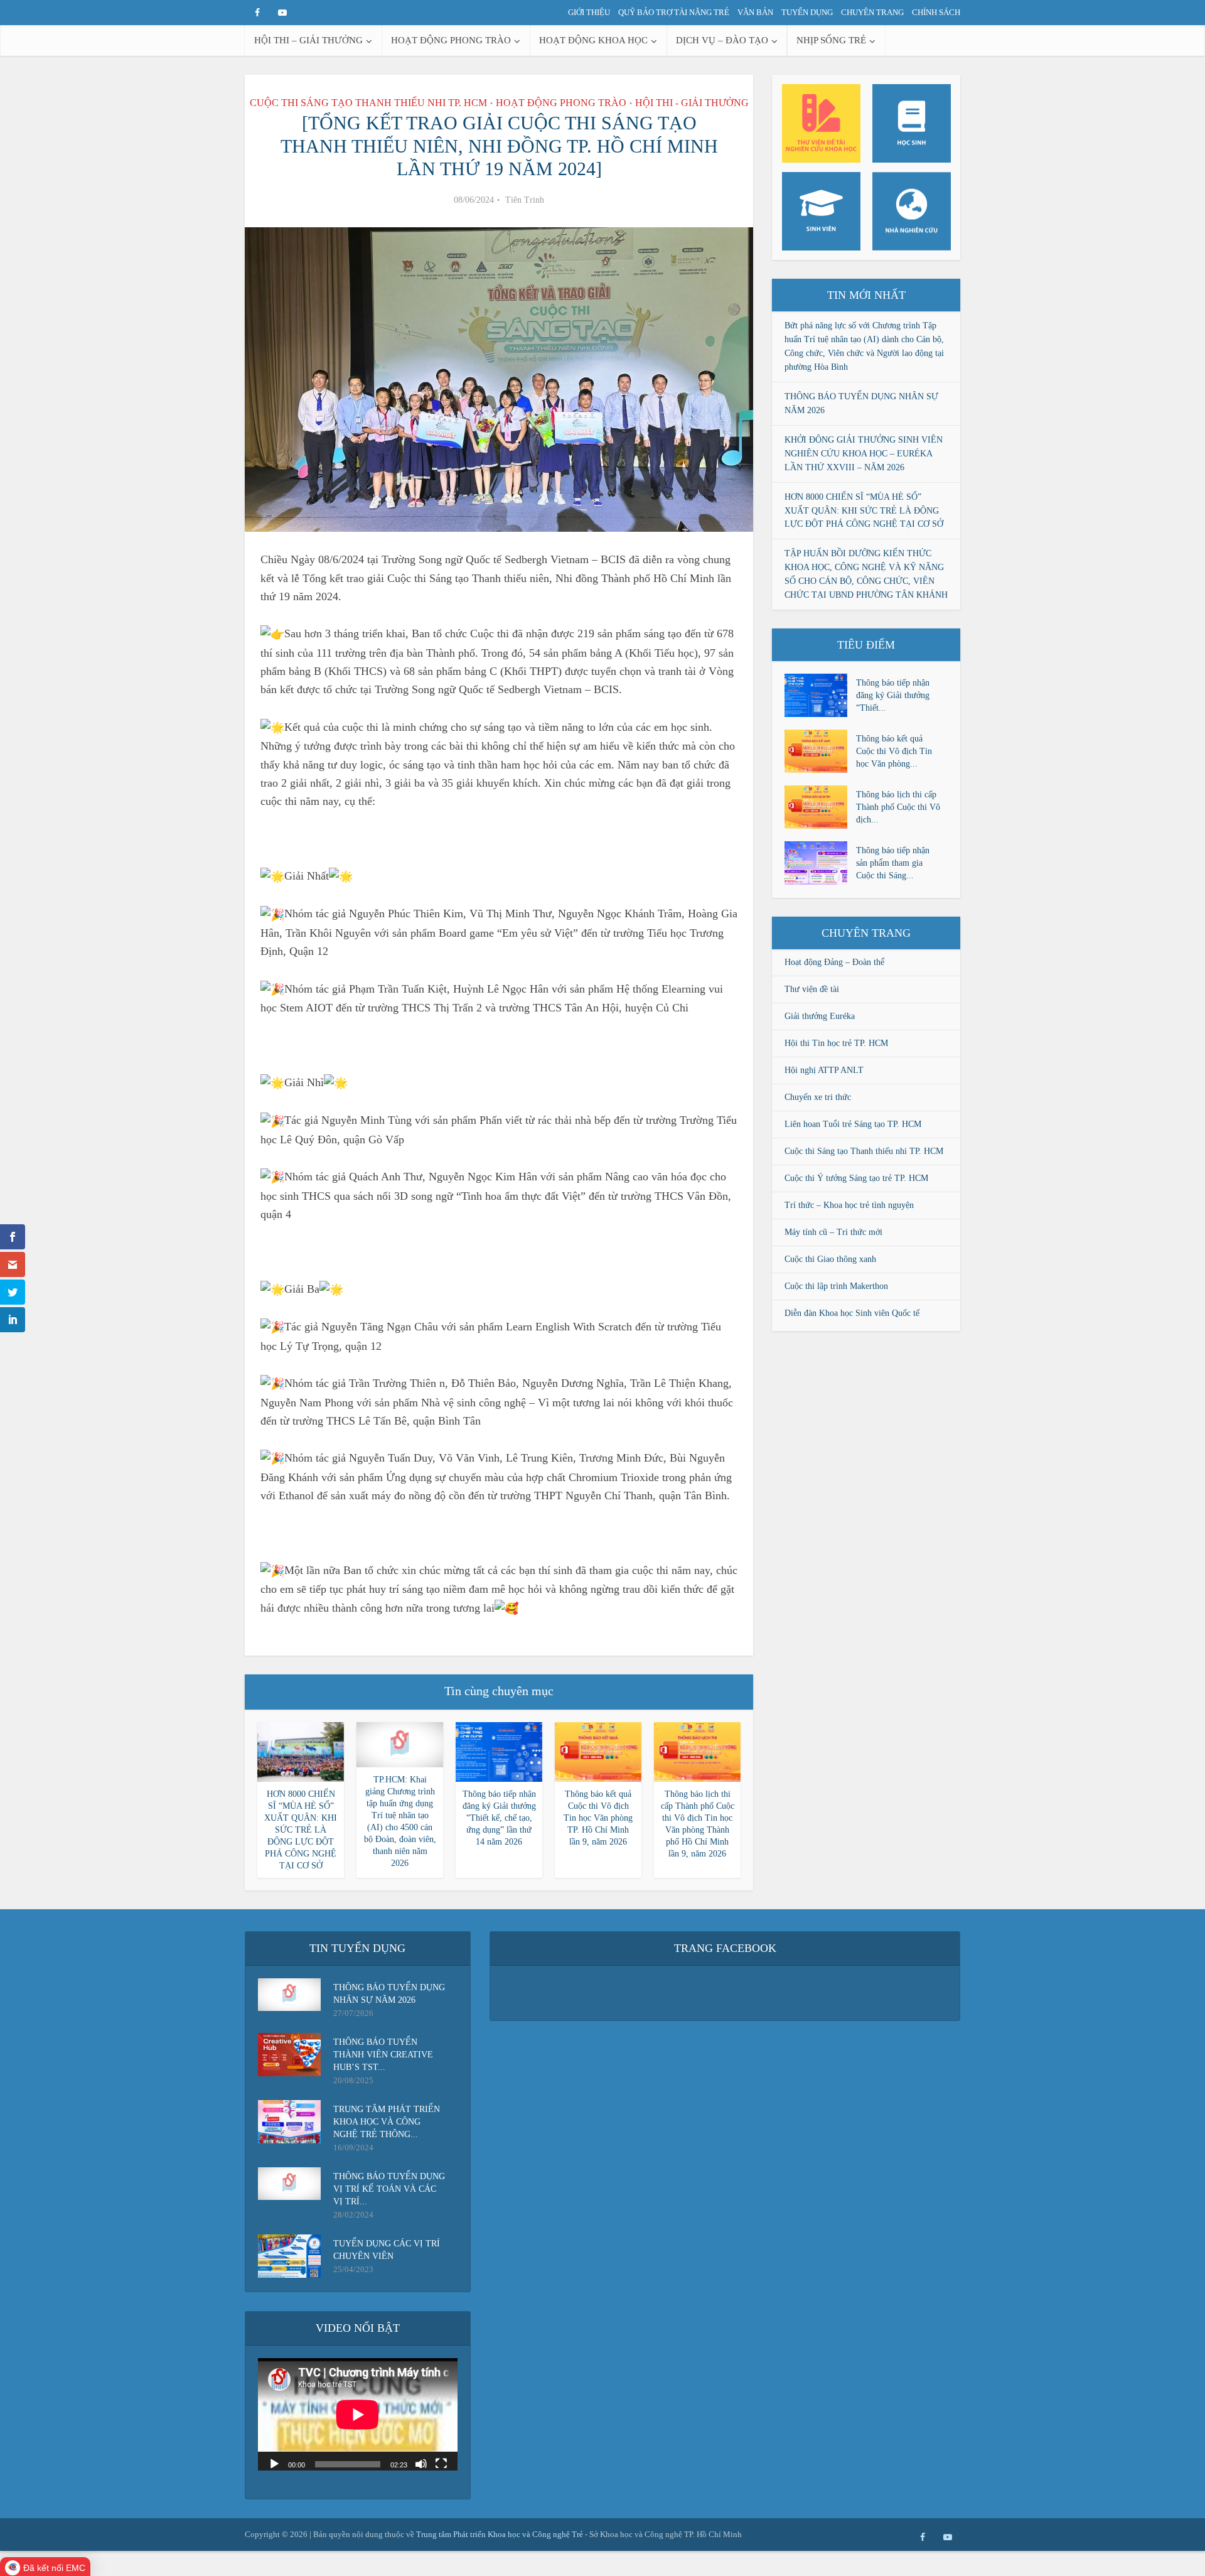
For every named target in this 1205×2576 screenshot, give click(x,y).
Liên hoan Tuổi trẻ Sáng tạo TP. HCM (853, 1124)
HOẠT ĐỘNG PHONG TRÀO (451, 40)
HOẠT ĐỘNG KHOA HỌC (593, 40)
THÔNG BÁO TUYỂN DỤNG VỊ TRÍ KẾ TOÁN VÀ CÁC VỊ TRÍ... (389, 2189)
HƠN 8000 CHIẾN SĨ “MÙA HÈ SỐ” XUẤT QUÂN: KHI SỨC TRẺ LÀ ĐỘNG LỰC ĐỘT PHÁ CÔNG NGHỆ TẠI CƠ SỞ (301, 1830)
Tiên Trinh (525, 200)
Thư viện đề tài (812, 989)
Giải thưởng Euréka (820, 1016)
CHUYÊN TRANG (872, 12)
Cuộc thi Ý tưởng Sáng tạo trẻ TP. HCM (856, 1178)
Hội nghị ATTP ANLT (824, 1070)
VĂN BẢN (755, 12)
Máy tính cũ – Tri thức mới (833, 1232)
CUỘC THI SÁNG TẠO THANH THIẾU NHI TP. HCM (368, 103)
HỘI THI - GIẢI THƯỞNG (692, 103)
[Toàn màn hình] (441, 2463)
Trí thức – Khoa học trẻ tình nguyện (849, 1205)
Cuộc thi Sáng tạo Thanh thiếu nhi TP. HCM (864, 1151)
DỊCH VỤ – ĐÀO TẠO (722, 40)
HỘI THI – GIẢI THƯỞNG (308, 40)
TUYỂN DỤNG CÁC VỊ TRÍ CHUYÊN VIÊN (387, 2250)
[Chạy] (274, 2463)
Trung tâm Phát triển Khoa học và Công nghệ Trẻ (501, 2534)
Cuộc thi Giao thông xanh (830, 1259)
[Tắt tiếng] (421, 2463)
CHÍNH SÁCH (936, 12)
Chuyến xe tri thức (818, 1097)
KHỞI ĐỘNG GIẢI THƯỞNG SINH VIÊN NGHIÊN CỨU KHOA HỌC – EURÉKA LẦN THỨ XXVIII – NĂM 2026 (864, 454)
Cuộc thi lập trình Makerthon (836, 1286)
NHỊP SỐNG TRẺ (831, 40)
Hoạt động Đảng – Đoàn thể (834, 962)
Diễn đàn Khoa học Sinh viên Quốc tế (852, 1313)
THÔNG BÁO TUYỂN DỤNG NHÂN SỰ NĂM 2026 (389, 1994)
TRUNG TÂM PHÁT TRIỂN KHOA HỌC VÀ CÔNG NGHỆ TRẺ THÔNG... (387, 2122)
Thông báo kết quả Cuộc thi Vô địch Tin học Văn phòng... (894, 751)
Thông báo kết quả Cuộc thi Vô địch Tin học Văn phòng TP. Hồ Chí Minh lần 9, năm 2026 (598, 1818)
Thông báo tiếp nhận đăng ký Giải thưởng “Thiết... (893, 695)
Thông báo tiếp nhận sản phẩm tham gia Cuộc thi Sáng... (893, 863)
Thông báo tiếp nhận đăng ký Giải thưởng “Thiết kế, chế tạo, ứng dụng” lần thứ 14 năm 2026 (499, 1818)
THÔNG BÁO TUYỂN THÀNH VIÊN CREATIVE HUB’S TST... (383, 2055)
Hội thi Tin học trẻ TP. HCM (836, 1043)
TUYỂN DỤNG (807, 12)
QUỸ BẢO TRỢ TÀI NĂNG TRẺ (674, 12)
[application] (358, 2414)
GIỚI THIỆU (589, 12)
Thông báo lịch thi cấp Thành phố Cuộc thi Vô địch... (898, 807)
